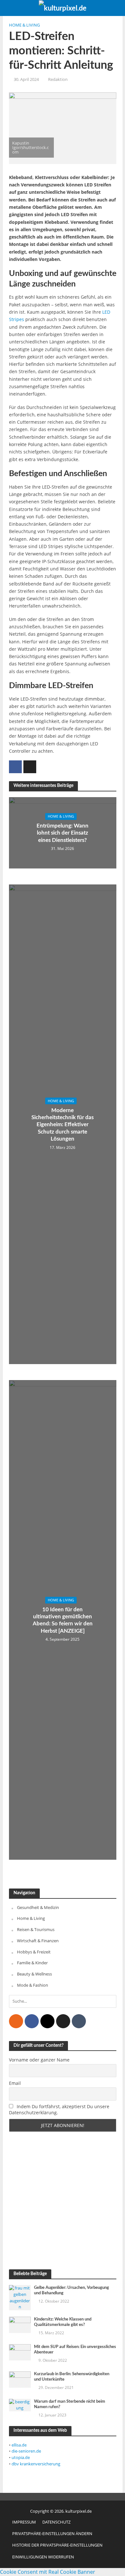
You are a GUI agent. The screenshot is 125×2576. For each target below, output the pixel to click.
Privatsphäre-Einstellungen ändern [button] (52, 2534)
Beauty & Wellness (34, 1974)
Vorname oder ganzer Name (39, 2060)
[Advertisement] (63, 2201)
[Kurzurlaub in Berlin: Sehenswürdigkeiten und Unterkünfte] (20, 2379)
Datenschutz (56, 2522)
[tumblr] (79, 2021)
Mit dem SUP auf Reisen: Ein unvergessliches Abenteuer (75, 2349)
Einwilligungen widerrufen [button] (43, 2557)
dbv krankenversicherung (36, 2464)
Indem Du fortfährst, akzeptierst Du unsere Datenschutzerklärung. (59, 2109)
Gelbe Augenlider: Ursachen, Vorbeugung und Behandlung (71, 2290)
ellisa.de (19, 2445)
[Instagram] (47, 2021)
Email (15, 2083)
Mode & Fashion (33, 1985)
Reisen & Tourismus (36, 1929)
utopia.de (21, 2457)
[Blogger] (16, 2021)
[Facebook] (32, 2021)
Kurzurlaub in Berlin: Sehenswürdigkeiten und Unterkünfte (72, 2377)
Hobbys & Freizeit (34, 1952)
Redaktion (58, 79)
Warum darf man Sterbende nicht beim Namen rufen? (70, 2404)
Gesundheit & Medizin (38, 1907)
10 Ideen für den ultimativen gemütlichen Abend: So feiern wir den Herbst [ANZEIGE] (63, 1620)
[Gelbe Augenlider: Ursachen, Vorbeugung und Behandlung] (20, 2297)
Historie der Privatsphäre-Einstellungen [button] (57, 2545)
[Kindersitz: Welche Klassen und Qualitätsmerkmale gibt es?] (20, 2324)
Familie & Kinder (32, 1963)
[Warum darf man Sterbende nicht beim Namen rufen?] (20, 2405)
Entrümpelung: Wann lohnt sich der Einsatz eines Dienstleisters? (63, 833)
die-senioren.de (26, 2451)
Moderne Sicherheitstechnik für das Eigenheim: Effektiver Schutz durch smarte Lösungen (63, 1124)
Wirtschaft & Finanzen (38, 1941)
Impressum (24, 2522)
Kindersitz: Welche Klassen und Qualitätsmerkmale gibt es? (63, 2322)
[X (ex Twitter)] (63, 2021)
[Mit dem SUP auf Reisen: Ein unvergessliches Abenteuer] (20, 2352)
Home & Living (24, 25)
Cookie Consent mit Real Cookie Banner (48, 2572)
